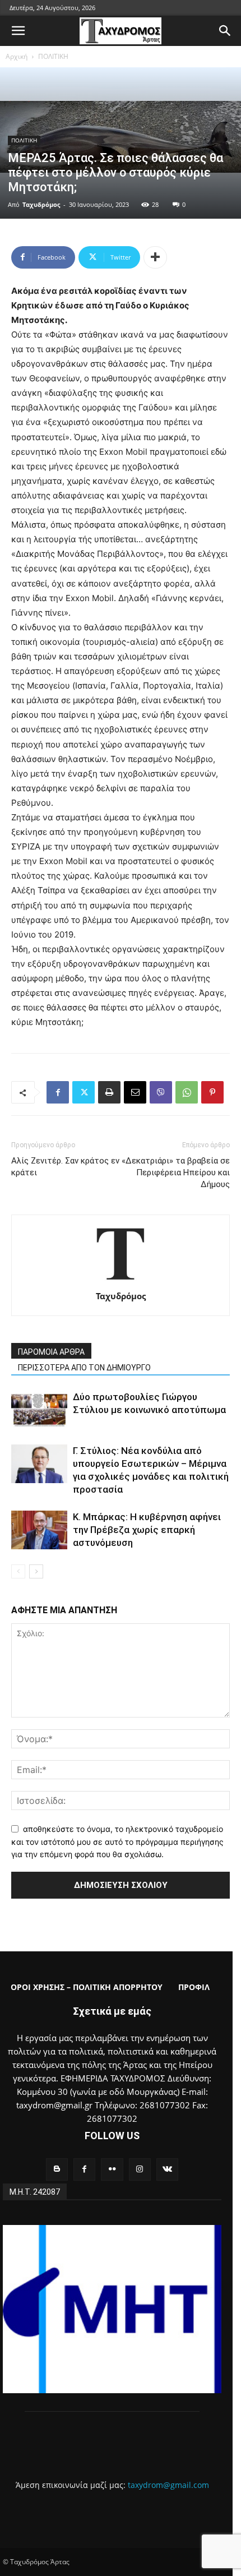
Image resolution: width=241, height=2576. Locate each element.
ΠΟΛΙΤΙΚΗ (53, 56)
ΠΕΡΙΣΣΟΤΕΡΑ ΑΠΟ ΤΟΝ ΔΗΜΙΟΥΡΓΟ (84, 1368)
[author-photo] (121, 1280)
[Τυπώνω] (109, 1092)
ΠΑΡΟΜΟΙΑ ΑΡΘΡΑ (51, 1352)
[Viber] (161, 1092)
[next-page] (36, 1571)
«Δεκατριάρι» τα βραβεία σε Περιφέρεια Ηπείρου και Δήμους (176, 1172)
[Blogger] (57, 2169)
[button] (18, 31)
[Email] (135, 1092)
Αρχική (17, 56)
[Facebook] (58, 1092)
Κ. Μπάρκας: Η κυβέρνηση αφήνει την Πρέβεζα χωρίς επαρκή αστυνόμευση (147, 1530)
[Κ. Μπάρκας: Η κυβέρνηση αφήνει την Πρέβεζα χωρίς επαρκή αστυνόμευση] (39, 1530)
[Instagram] (140, 2169)
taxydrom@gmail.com (168, 2485)
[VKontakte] (167, 2169)
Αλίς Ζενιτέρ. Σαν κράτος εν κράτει (65, 1167)
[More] (155, 257)
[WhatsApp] (187, 1092)
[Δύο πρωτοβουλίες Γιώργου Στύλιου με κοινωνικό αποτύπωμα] (39, 1410)
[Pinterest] (212, 1092)
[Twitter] (84, 1092)
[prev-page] (18, 1571)
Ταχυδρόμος (41, 204)
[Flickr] (112, 2169)
